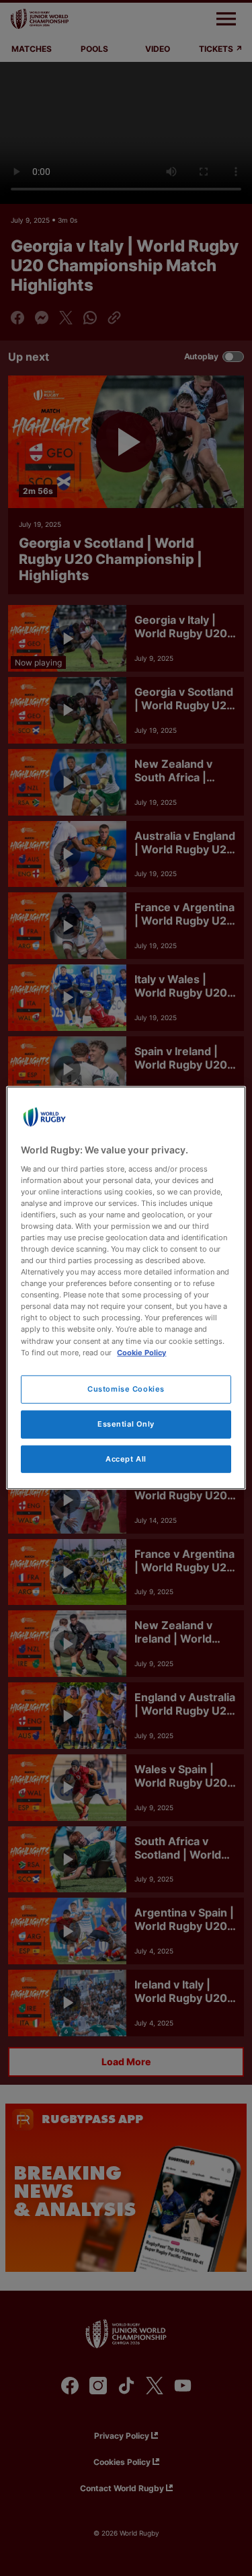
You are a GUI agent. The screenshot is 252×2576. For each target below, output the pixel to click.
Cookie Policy (141, 1352)
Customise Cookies (126, 1388)
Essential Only (126, 1423)
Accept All (126, 1458)
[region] (126, 1288)
